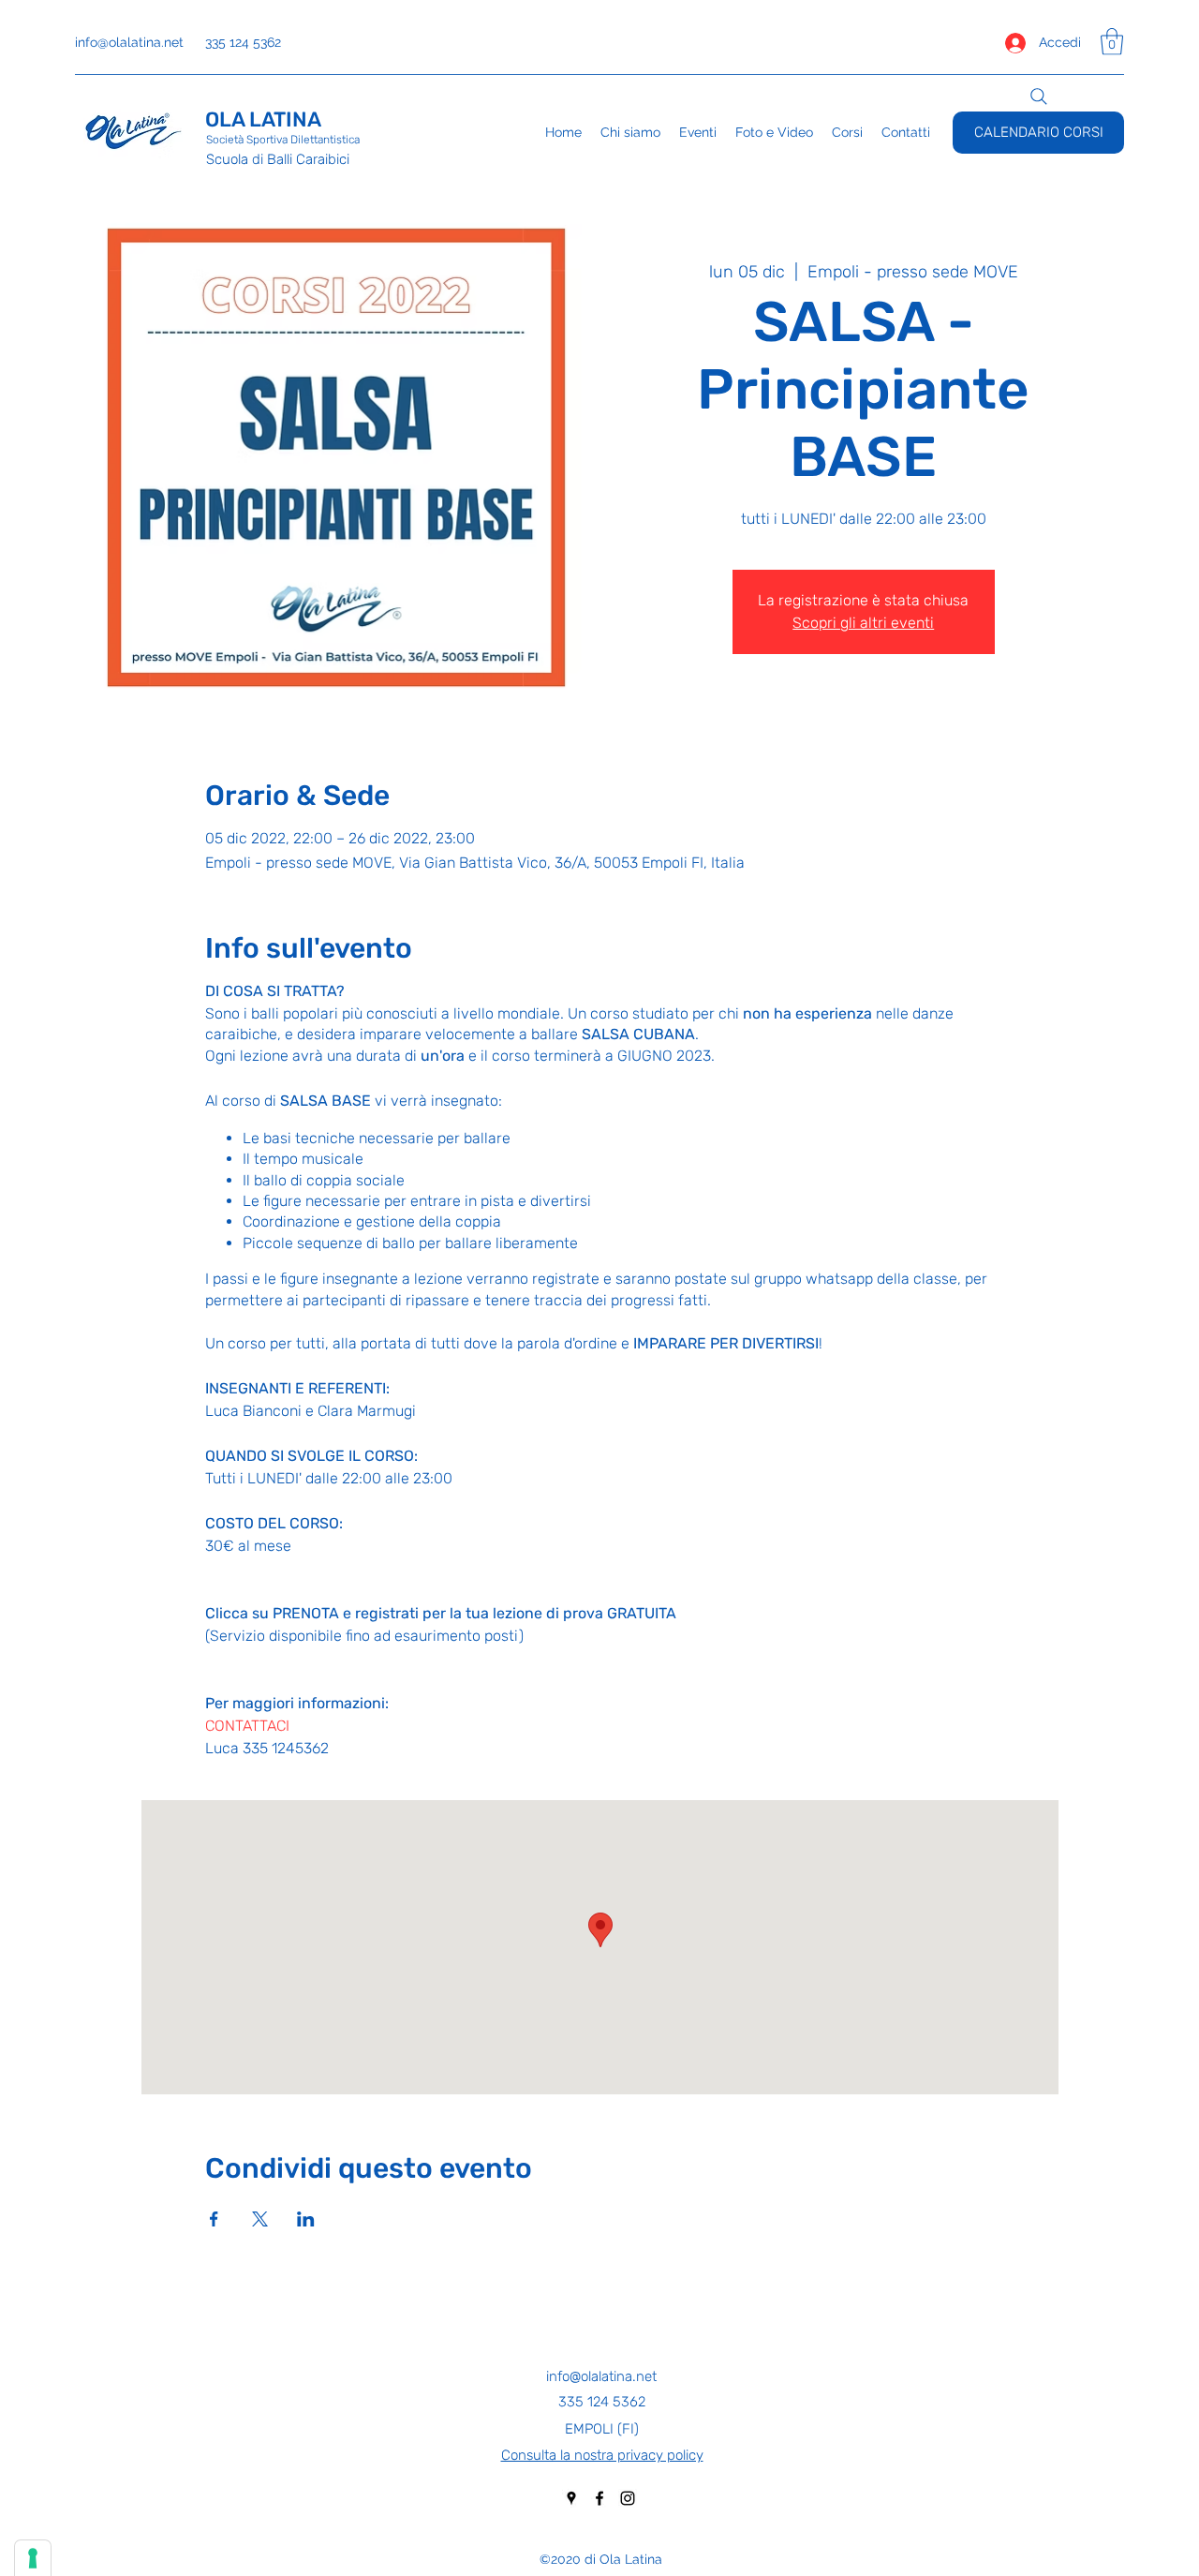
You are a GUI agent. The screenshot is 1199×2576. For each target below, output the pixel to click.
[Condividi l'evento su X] (260, 2219)
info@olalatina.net (129, 42)
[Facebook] (599, 2498)
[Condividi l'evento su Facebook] (214, 2219)
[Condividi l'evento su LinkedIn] (306, 2219)
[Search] (1039, 97)
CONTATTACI (247, 1726)
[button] (1112, 42)
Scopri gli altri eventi (863, 623)
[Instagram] (628, 2498)
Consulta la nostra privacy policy (602, 2455)
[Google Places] (571, 2498)
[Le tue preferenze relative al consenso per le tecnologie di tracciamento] (33, 2558)
